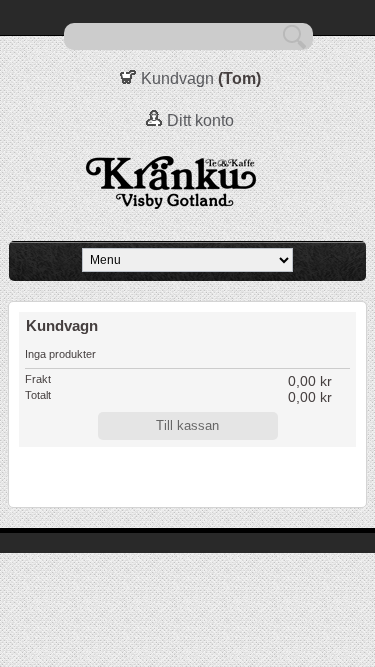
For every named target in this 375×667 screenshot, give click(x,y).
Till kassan (187, 425)
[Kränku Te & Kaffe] (188, 183)
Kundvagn (177, 78)
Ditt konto (200, 120)
